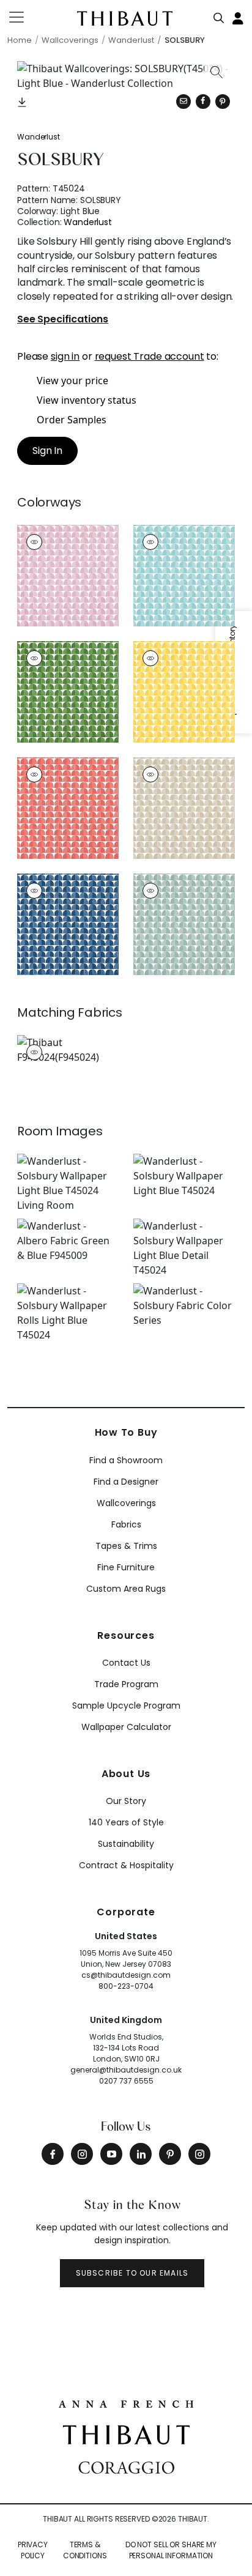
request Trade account (150, 356)
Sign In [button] (47, 451)
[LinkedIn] (141, 2154)
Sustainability (126, 1844)
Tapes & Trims (126, 1546)
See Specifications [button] (63, 320)
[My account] (239, 17)
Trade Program (126, 1684)
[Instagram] (82, 2154)
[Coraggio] (126, 2467)
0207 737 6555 (126, 2081)
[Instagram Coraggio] (199, 2154)
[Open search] (219, 15)
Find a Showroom (126, 1460)
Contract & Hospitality (126, 1865)
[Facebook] (53, 2154)
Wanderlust (39, 137)
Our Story (126, 1801)
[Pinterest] (223, 102)
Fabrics (126, 1524)
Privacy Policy (33, 2550)
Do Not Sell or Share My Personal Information (171, 2550)
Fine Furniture (126, 1567)
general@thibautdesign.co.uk (126, 2070)
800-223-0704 (126, 1986)
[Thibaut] (126, 2434)
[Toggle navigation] (24, 17)
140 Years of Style (126, 1822)
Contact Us (126, 1663)
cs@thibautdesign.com (126, 1975)
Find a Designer (126, 1482)
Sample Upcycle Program (126, 1706)
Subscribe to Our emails (132, 2273)
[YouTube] (111, 2154)
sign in (65, 356)
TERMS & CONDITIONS (85, 2550)
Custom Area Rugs (126, 1589)
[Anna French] (126, 2403)
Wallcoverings (126, 1503)
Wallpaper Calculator (126, 1727)
